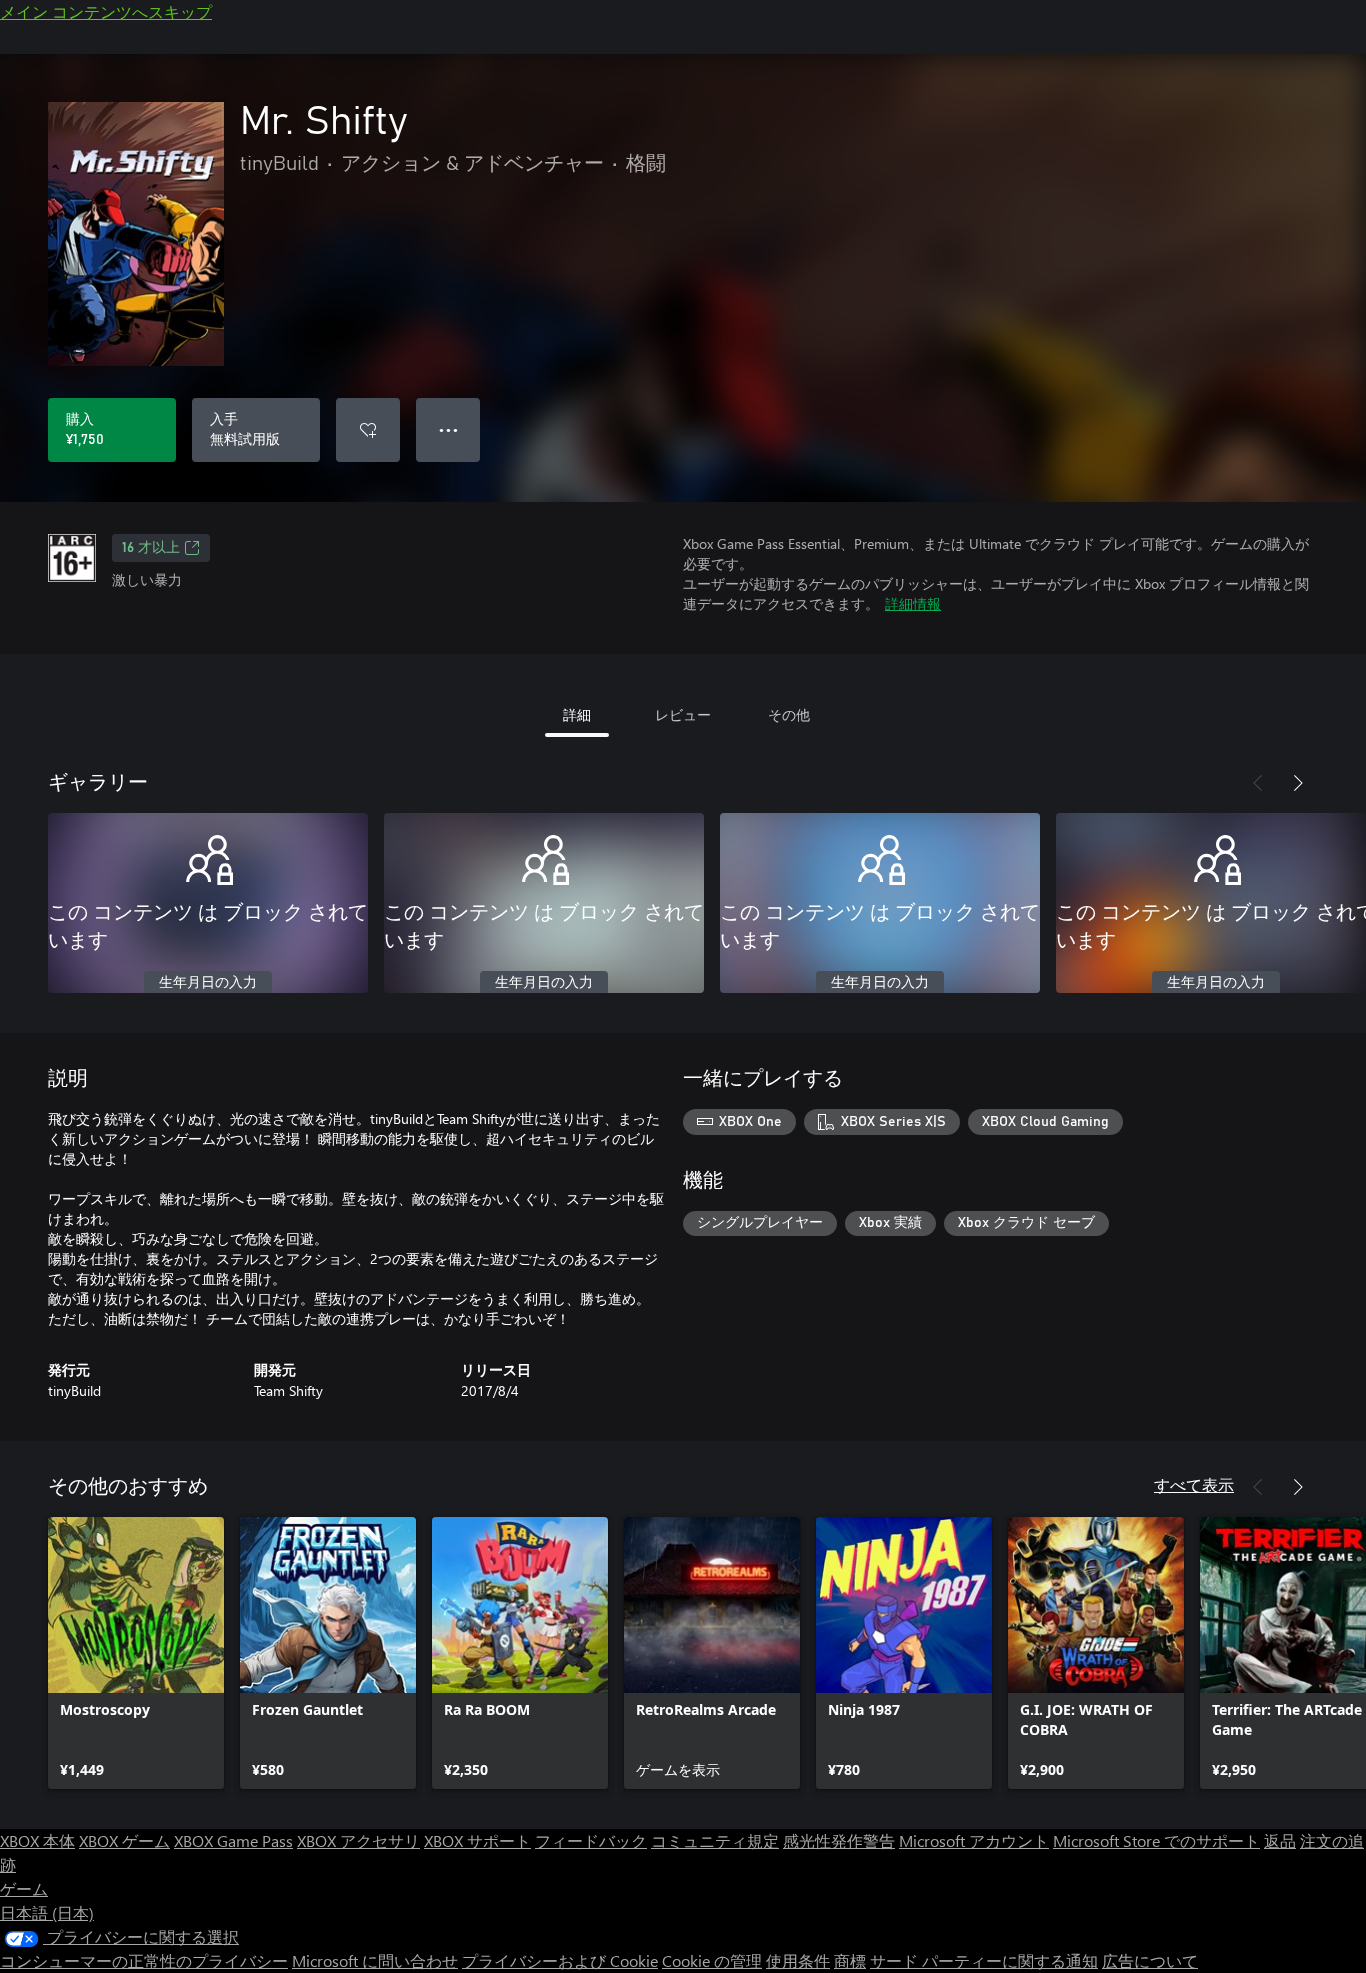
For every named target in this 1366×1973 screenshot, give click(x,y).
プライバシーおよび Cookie (560, 1960)
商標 (850, 1960)
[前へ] (1258, 783)
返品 (1280, 1840)
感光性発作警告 (839, 1840)
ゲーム (24, 1888)
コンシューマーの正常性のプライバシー (144, 1960)
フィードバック (591, 1840)
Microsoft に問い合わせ (375, 1960)
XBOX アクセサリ (358, 1840)
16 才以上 (151, 548)
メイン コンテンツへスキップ (106, 11)
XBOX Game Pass (233, 1840)
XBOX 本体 (37, 1840)
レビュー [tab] (683, 714)
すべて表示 (1194, 1484)
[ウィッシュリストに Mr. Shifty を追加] (368, 430)
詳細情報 (913, 603)
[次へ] (1298, 783)
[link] (136, 1653)
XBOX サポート (477, 1840)
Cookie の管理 (712, 1960)
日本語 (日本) (47, 1912)
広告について (1150, 1960)
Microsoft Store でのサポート (1156, 1840)
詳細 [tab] (577, 714)
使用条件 (798, 1960)
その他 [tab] (789, 714)
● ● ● (448, 429)
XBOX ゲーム (124, 1840)
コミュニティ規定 (715, 1840)
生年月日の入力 (208, 983)
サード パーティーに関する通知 (984, 1960)
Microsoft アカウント (974, 1840)
